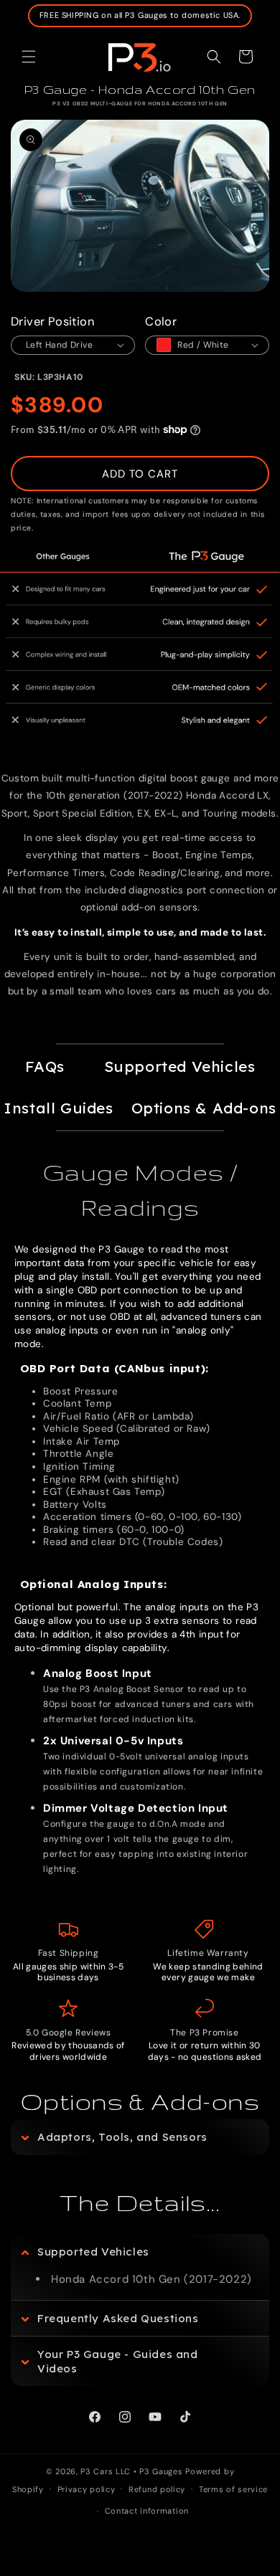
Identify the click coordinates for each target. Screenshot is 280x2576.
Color (161, 322)
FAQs (45, 1066)
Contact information (147, 2511)
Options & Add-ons (204, 1108)
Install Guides (58, 1108)
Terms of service (233, 2489)
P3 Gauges (161, 2471)
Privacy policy (87, 2489)
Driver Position (52, 322)
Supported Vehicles (180, 1066)
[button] (29, 57)
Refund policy (157, 2489)
